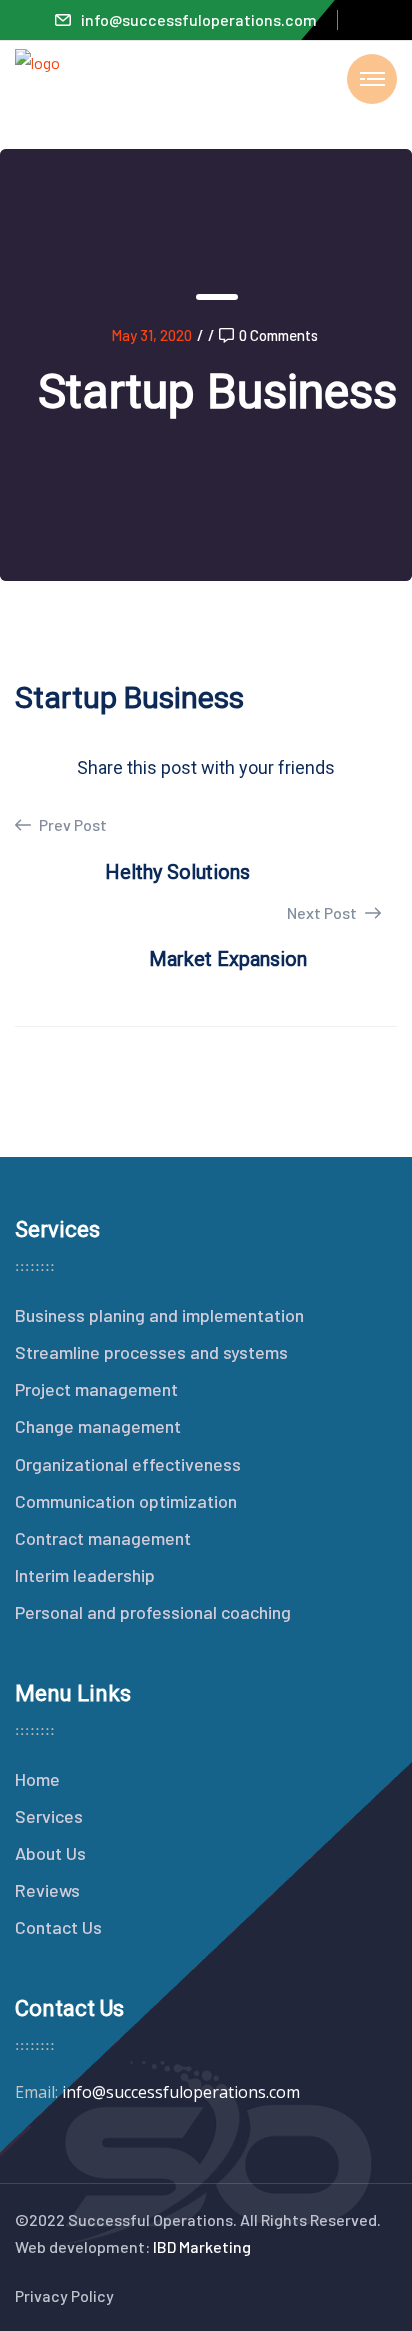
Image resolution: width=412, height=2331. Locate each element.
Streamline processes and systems (151, 1352)
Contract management (103, 1538)
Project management (96, 1389)
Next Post (323, 912)
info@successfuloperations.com (199, 19)
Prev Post (71, 824)
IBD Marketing (202, 2246)
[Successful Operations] (37, 92)
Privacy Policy (64, 2295)
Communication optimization (126, 1501)
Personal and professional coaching (153, 1612)
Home (37, 1779)
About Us (50, 1853)
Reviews (47, 1890)
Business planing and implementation (159, 1315)
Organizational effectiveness (128, 1464)
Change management (98, 1426)
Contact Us (58, 1927)
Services (49, 1816)
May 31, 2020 (151, 335)
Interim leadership (85, 1575)
